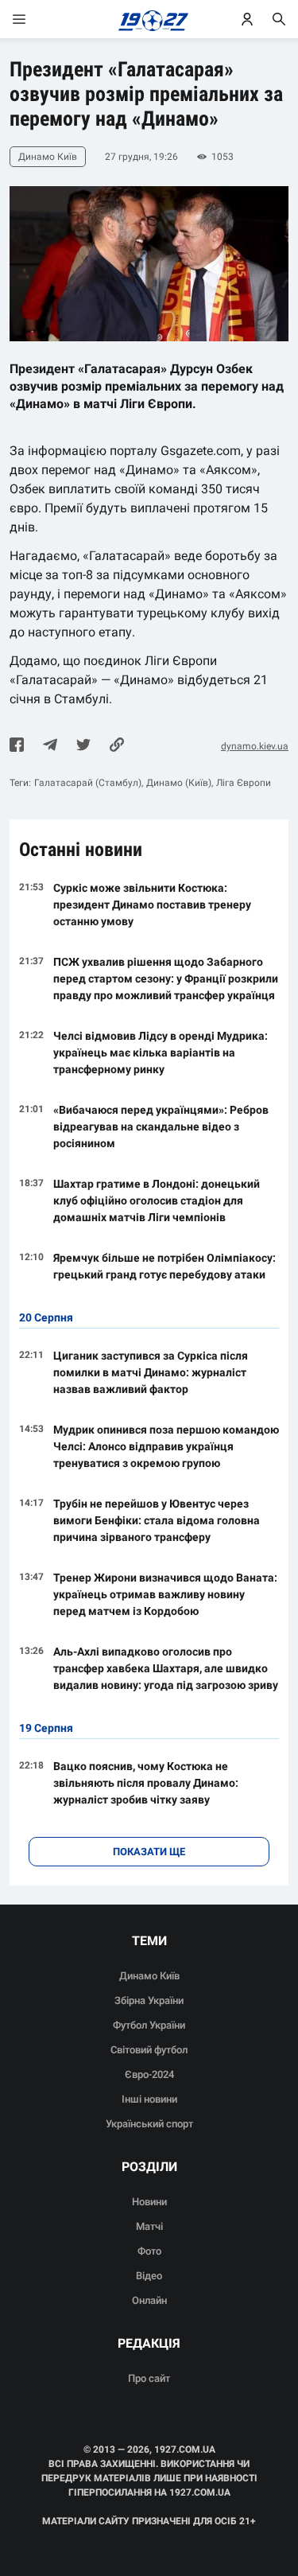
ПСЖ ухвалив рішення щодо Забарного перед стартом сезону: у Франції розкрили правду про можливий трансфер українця (166, 979)
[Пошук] (279, 19)
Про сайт (149, 2378)
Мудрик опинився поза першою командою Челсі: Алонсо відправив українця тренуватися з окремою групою (166, 1446)
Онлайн (149, 2300)
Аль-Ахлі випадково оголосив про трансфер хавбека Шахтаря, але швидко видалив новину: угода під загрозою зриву (166, 1668)
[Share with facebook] (17, 746)
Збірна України (149, 2000)
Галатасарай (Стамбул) (88, 783)
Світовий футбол (149, 2050)
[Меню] (35, 19)
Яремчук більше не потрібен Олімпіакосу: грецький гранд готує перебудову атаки (164, 1266)
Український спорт (149, 2124)
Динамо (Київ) (179, 783)
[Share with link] (117, 746)
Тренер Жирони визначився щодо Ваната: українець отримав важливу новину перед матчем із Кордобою (165, 1594)
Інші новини (149, 2099)
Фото (149, 2251)
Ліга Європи (244, 783)
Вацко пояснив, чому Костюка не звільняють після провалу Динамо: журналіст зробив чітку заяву (146, 1783)
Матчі (149, 2226)
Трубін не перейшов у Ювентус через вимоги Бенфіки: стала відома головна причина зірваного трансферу (157, 1520)
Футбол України (149, 2025)
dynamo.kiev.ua (255, 746)
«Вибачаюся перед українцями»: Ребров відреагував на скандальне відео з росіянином (161, 1127)
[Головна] (149, 19)
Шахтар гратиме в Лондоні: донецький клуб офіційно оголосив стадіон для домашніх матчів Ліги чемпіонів (157, 1200)
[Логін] (247, 19)
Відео (149, 2276)
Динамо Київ (149, 1976)
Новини (149, 2202)
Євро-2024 (149, 2074)
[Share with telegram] (50, 746)
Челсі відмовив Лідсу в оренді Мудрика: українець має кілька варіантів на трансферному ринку (161, 1053)
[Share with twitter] (83, 746)
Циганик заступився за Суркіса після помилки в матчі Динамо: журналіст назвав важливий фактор (151, 1372)
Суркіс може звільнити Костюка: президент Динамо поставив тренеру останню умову (152, 905)
